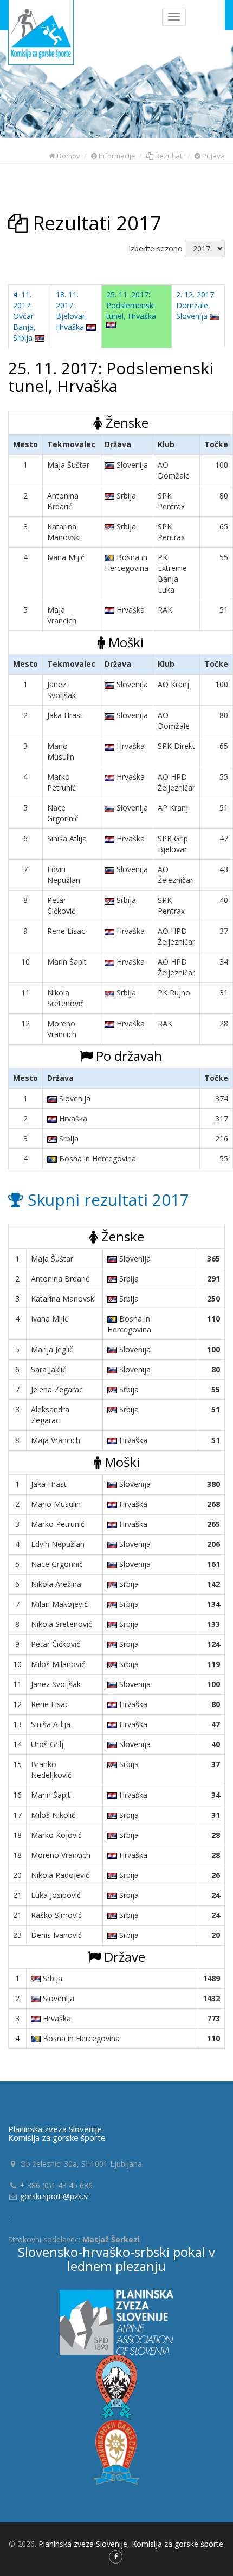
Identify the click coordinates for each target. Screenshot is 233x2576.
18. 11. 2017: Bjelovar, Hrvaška (72, 311)
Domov (68, 156)
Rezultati (169, 156)
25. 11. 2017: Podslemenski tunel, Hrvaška (131, 305)
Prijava (213, 156)
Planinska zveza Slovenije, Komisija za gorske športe (131, 2544)
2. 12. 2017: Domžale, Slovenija (196, 305)
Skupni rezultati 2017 (106, 1200)
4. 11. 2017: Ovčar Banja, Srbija (24, 316)
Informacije (116, 156)
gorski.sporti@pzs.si (54, 2196)
